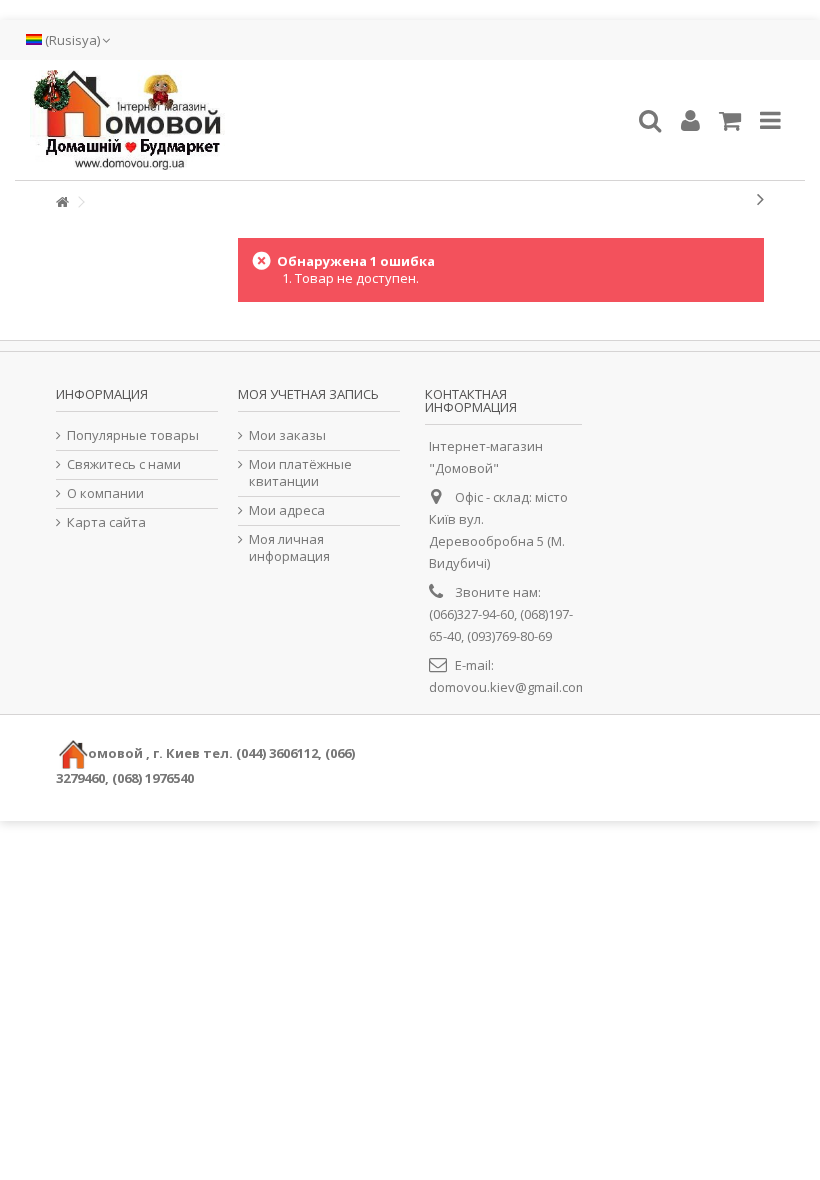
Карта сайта (106, 522)
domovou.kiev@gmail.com (508, 687)
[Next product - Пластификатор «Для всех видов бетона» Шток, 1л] (760, 199)
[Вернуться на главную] (62, 202)
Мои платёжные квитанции (300, 473)
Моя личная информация (289, 548)
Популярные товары (133, 435)
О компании (105, 493)
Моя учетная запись (308, 394)
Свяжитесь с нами (124, 464)
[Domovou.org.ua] (325, 120)
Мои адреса (287, 510)
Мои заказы (287, 435)
